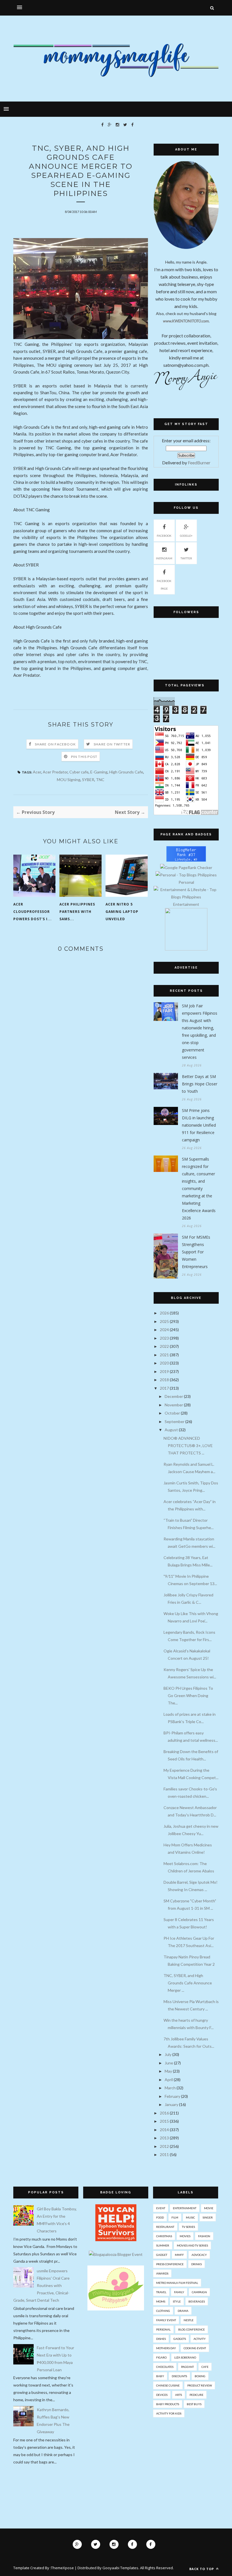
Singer (208, 2217)
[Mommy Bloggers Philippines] (116, 2309)
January (171, 2104)
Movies (185, 2236)
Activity (200, 2339)
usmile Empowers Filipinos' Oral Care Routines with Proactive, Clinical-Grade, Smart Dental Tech (41, 2285)
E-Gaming (99, 772)
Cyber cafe (79, 772)
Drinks (196, 2264)
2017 (164, 1388)
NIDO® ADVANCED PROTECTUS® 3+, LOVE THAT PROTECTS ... (188, 1446)
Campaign (199, 2292)
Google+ (186, 536)
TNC (100, 780)
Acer (37, 772)
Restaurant (165, 2227)
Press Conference (170, 2264)
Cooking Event (195, 2348)
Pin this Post (84, 757)
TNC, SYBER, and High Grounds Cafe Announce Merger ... (188, 1983)
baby (160, 2376)
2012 (164, 2146)
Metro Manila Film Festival (177, 2283)
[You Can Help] (116, 2240)
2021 (164, 1355)
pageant (187, 2367)
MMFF (179, 2255)
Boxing (200, 2376)
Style (177, 2301)
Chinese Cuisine (168, 2385)
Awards (162, 2273)
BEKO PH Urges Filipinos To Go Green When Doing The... (188, 1696)
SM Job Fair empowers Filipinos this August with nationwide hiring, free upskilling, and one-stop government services (200, 1032)
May (168, 2071)
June (169, 2063)
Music (190, 2217)
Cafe (205, 2367)
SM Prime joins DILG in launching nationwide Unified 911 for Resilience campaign (199, 1125)
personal (163, 2329)
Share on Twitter (112, 744)
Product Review (200, 2385)
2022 (164, 1346)
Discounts (179, 2376)
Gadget (162, 2255)
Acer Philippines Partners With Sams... (77, 912)
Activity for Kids (169, 2413)
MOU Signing (69, 780)
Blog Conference (192, 2329)
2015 (164, 2121)
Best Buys (194, 2404)
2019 (164, 1371)
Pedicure (196, 2395)
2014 (164, 2130)
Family (179, 2292)
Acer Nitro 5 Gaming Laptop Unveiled (122, 912)
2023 (164, 1338)
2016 (164, 2113)
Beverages (197, 2301)
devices (162, 2395)
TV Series (188, 2227)
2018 (164, 1380)
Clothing (163, 2311)
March (170, 2088)
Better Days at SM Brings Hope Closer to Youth (200, 1084)
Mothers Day (166, 2348)
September (175, 1421)
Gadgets (180, 2339)
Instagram (164, 558)
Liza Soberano (185, 2357)
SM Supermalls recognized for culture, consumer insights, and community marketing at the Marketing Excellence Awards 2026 (199, 1188)
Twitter (186, 558)
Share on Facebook (55, 744)
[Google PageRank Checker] (186, 867)
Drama (183, 2311)
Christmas (164, 2236)
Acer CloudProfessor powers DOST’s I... (33, 912)
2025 (164, 1321)
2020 (164, 1363)
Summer (163, 2245)
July (168, 2054)
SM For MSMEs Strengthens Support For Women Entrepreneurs (196, 1252)
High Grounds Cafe (126, 772)
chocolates (165, 2367)
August (171, 1430)
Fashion (204, 2236)
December (174, 1396)
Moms (161, 2301)
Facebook (164, 536)
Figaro (161, 2357)
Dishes (161, 2339)
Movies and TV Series (192, 2245)
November (174, 1405)
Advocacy (199, 2255)
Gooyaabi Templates (120, 2568)
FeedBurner (199, 463)
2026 (164, 1313)
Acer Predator (55, 772)
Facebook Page (164, 585)
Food (160, 2217)
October (172, 1413)
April (169, 2080)
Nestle (189, 2320)
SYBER (88, 780)
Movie (209, 2208)
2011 (164, 2154)
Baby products (168, 2404)
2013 (164, 2138)
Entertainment (185, 2208)
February (172, 2096)
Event (161, 2208)
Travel (161, 2292)
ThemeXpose (62, 2568)
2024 (164, 1330)
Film (175, 2217)
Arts (179, 2395)
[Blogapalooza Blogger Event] (116, 2254)
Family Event (166, 2320)
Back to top (202, 2569)
